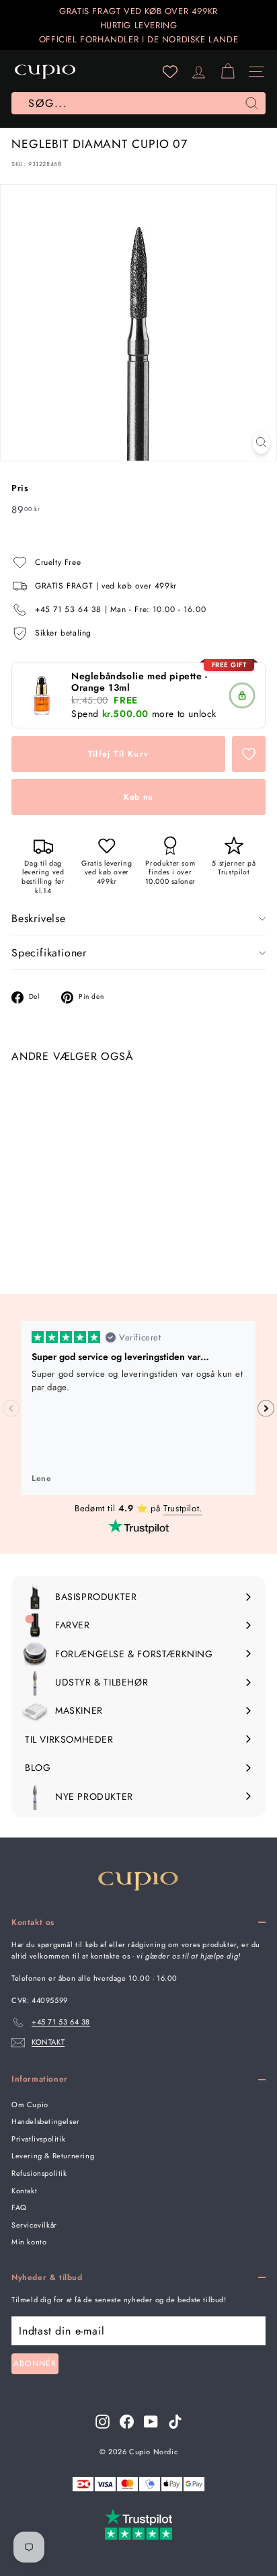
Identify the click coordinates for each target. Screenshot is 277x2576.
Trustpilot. (183, 1508)
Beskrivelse (39, 918)
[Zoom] (261, 442)
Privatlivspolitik (38, 2139)
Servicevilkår (34, 2225)
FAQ (19, 2207)
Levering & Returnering (53, 2156)
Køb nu (138, 797)
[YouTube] (151, 2422)
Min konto (29, 2242)
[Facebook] (127, 2422)
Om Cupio (30, 2105)
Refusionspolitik (39, 2173)
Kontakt (24, 2191)
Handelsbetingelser (46, 2121)
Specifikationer (49, 953)
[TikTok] (175, 2422)
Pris (20, 488)
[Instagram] (103, 2422)
